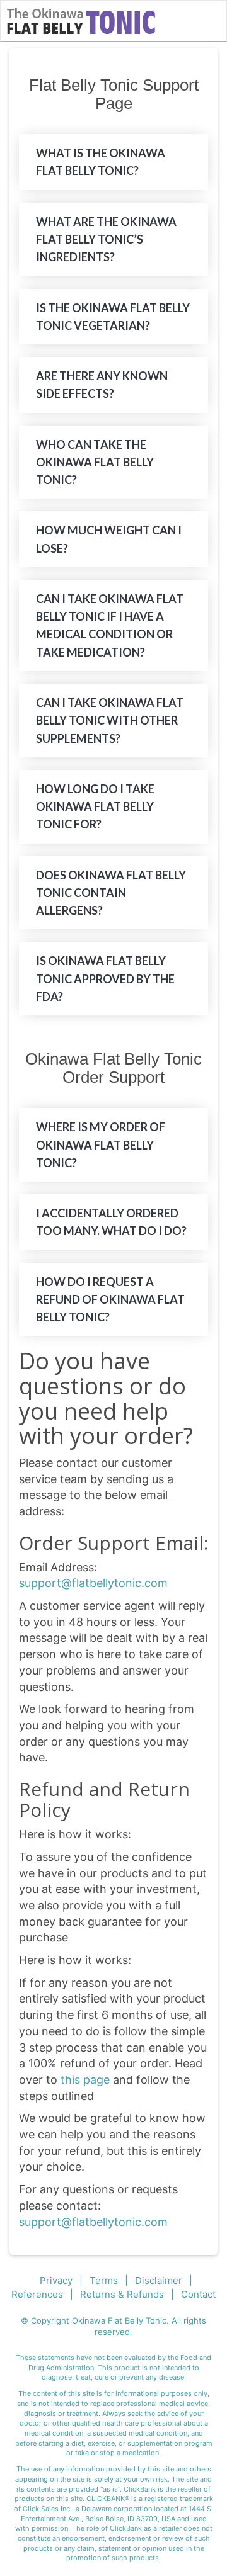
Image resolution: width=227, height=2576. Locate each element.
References (37, 2294)
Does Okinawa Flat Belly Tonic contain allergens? (111, 893)
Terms (104, 2280)
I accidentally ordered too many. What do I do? (111, 1222)
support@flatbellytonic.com (93, 1583)
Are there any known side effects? (102, 385)
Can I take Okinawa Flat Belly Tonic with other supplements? (110, 720)
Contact (198, 2294)
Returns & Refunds (122, 2294)
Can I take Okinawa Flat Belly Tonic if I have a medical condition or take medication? (110, 625)
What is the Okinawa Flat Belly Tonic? (101, 162)
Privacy (56, 2280)
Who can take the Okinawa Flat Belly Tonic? (95, 462)
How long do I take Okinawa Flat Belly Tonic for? (95, 807)
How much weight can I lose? (109, 539)
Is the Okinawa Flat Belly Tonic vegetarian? (113, 317)
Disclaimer (159, 2280)
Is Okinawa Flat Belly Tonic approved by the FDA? (105, 979)
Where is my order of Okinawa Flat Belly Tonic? (101, 1145)
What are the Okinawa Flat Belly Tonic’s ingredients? (106, 240)
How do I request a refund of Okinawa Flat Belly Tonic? (110, 1300)
